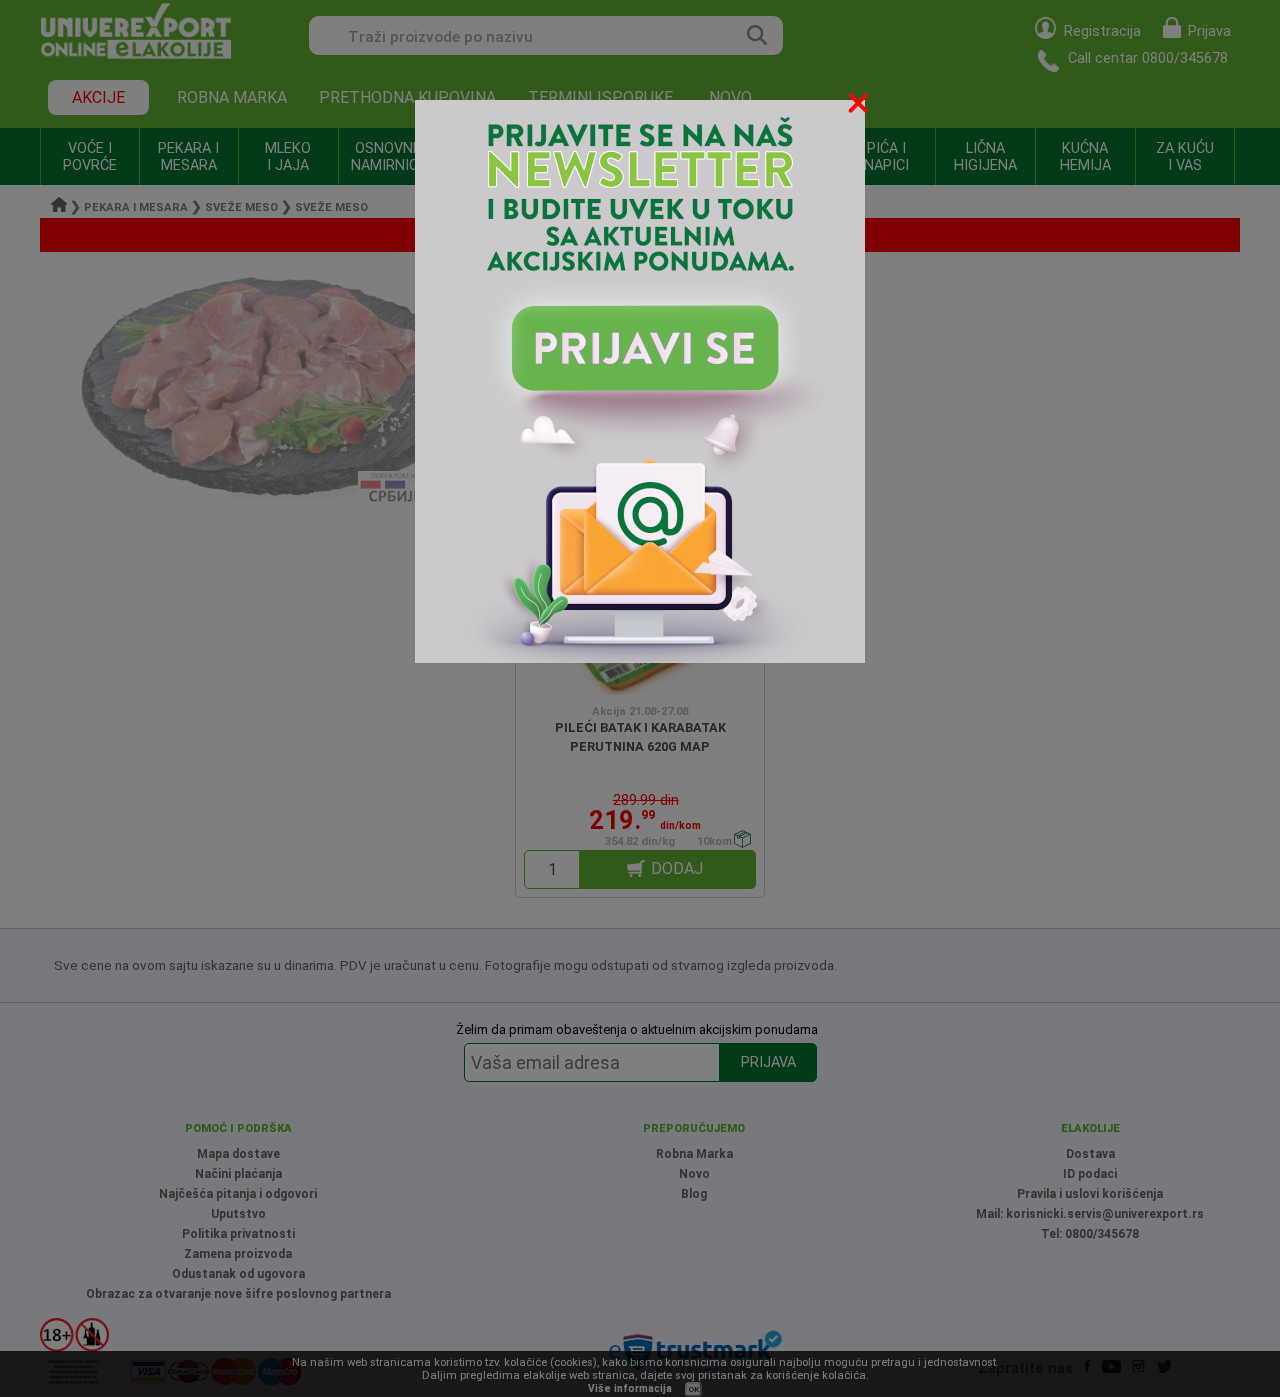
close (860, 106)
